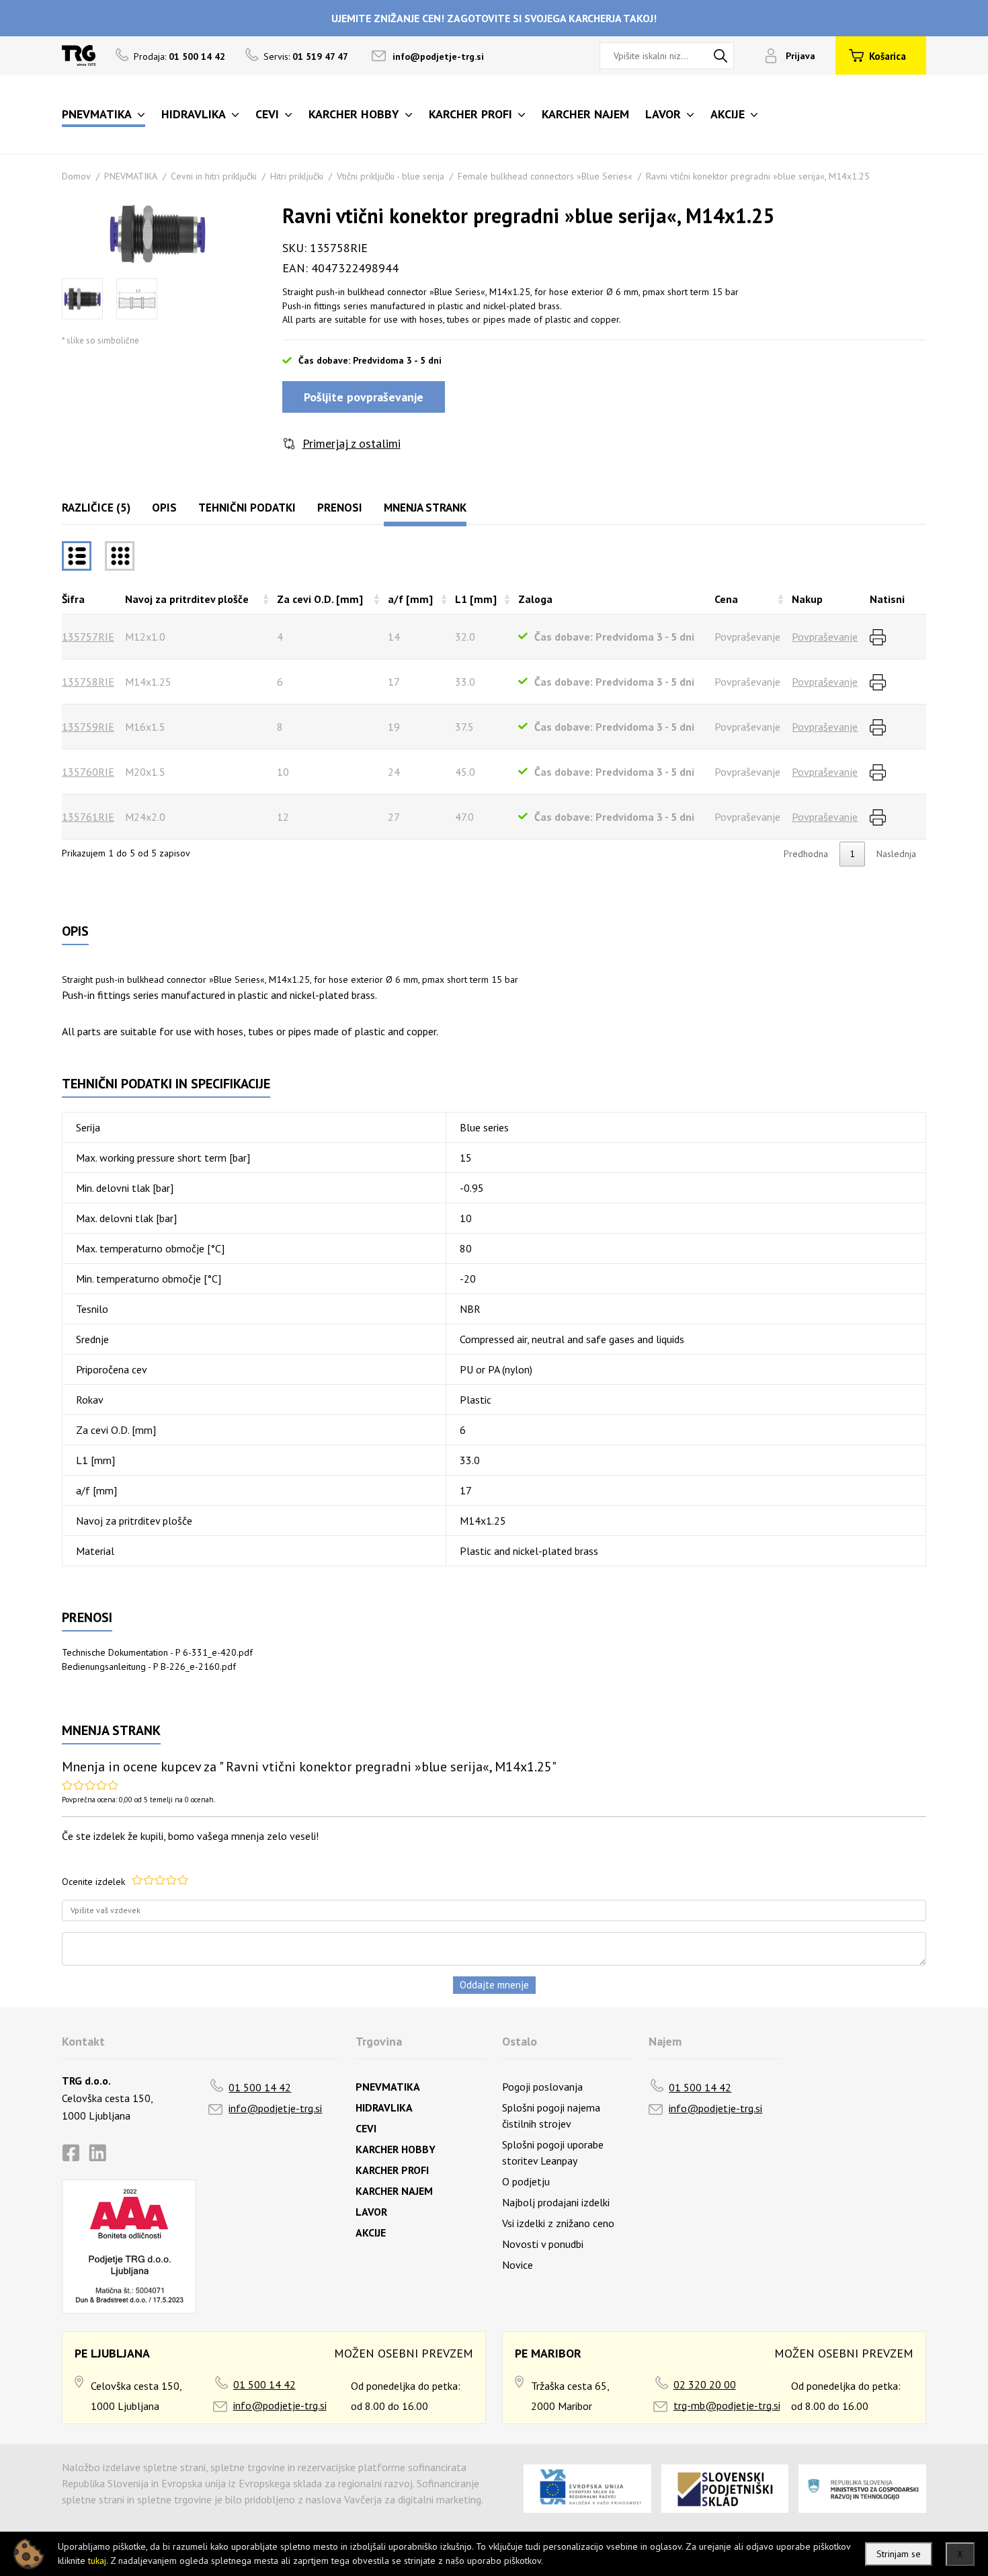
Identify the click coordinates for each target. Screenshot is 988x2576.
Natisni (887, 599)
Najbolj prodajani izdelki (556, 2202)
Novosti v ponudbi (543, 2244)
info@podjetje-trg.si (438, 56)
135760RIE (88, 772)
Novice (518, 2265)
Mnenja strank (425, 508)
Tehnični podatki (247, 508)
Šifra (73, 599)
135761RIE (88, 817)
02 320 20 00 (705, 2384)
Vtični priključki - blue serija (390, 176)
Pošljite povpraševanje (364, 397)
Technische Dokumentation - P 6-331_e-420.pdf (157, 1652)
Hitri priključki (297, 176)
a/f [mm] (410, 599)
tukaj (97, 2561)
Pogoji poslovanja (542, 2087)
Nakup (807, 599)
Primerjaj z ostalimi (352, 443)
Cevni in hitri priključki (214, 176)
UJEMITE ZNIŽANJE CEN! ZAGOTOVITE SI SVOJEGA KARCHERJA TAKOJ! (494, 18)
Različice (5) (96, 508)
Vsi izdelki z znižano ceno (558, 2223)
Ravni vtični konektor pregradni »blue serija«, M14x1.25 (758, 176)
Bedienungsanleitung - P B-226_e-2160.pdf (149, 1666)
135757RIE (88, 637)
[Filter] (120, 556)
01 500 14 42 (260, 2087)
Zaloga (535, 599)
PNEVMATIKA (131, 176)
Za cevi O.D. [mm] (320, 599)
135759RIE (88, 727)
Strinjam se (899, 2554)
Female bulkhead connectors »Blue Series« (545, 176)
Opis (164, 508)
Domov (76, 176)
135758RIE (88, 682)
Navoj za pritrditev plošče (187, 599)
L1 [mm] (476, 599)
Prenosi (340, 508)
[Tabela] (77, 556)
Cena (726, 599)
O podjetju (526, 2181)
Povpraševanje (825, 637)
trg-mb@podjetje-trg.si (727, 2405)
